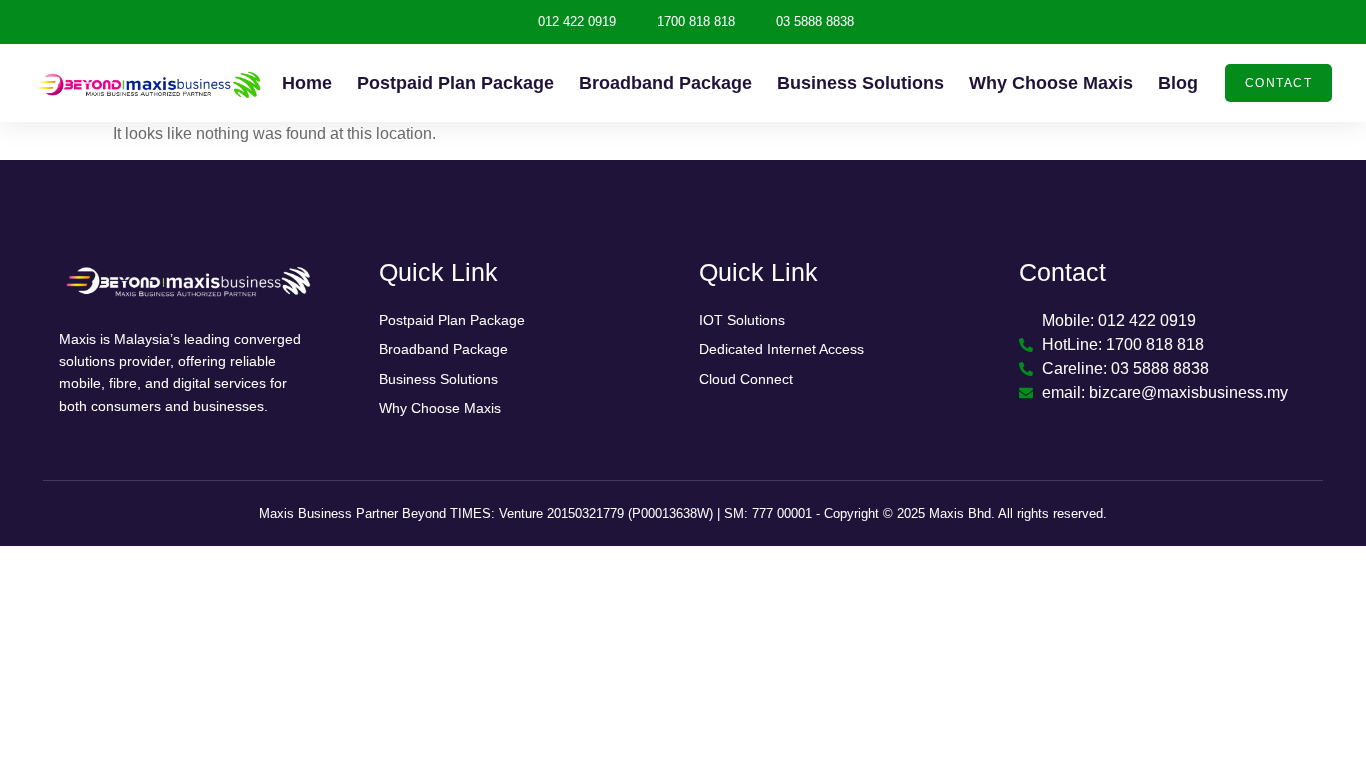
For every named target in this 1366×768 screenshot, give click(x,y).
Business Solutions (860, 83)
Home (307, 83)
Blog (1178, 83)
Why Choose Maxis (1051, 83)
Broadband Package (665, 83)
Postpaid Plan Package (455, 83)
